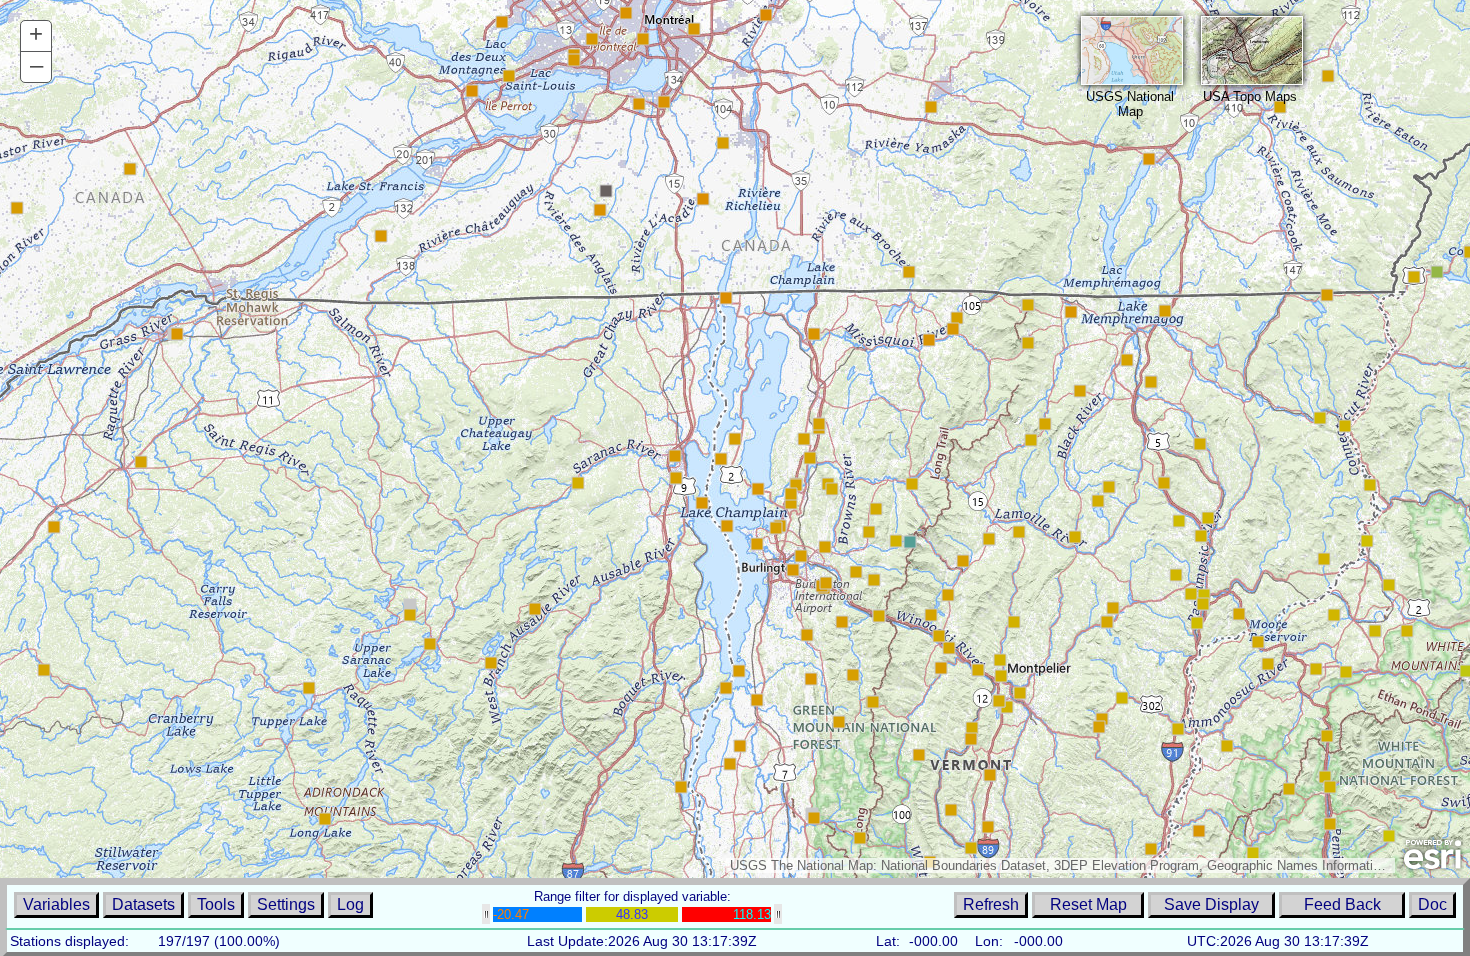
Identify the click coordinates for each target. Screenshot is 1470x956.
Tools (216, 904)
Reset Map (1088, 904)
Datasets (143, 904)
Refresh (991, 904)
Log (350, 904)
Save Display (1211, 904)
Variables (56, 904)
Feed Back (1342, 904)
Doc (1432, 904)
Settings (286, 904)
